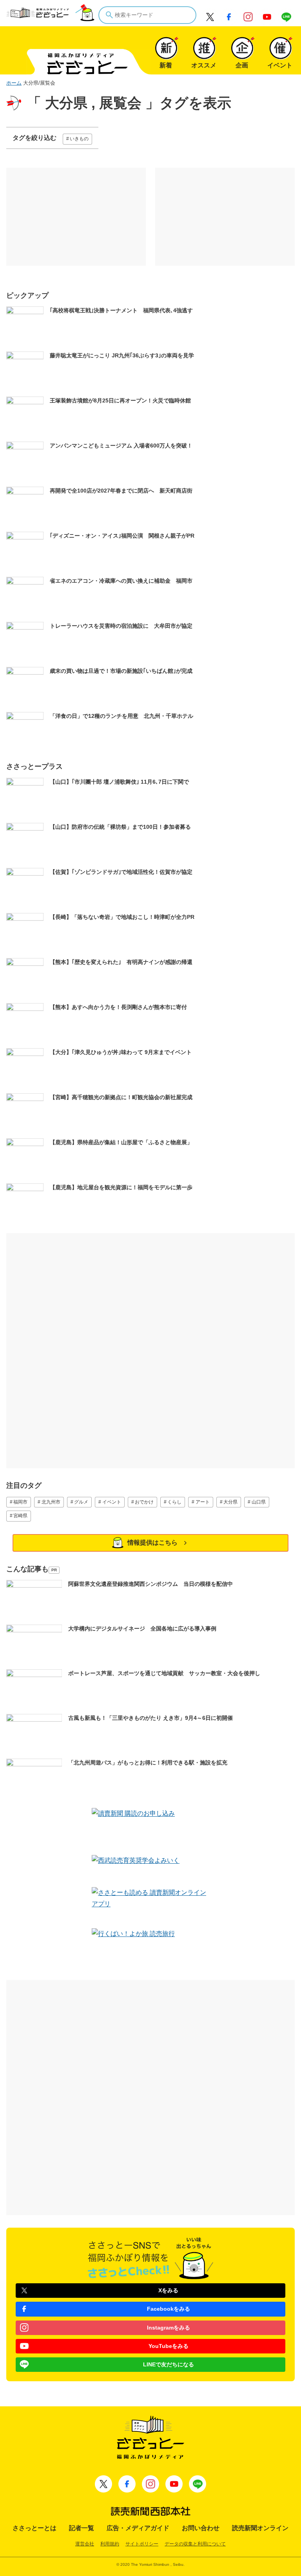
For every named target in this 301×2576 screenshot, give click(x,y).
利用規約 (110, 2544)
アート (203, 1502)
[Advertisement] (76, 217)
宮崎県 (20, 1516)
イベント (112, 1502)
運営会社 (85, 2544)
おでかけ (144, 1502)
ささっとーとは (34, 2528)
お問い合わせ (201, 2528)
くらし (174, 1502)
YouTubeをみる (169, 2346)
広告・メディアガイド (138, 2528)
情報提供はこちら (152, 1543)
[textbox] (147, 15)
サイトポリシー (142, 2544)
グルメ (81, 1502)
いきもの (79, 139)
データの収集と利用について (195, 2544)
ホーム (14, 83)
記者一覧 (82, 2528)
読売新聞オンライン (260, 2528)
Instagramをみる (169, 2328)
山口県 (259, 1502)
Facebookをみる (169, 2309)
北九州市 (51, 1502)
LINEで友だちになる (169, 2364)
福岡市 (20, 1502)
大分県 (230, 1502)
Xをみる (168, 2290)
